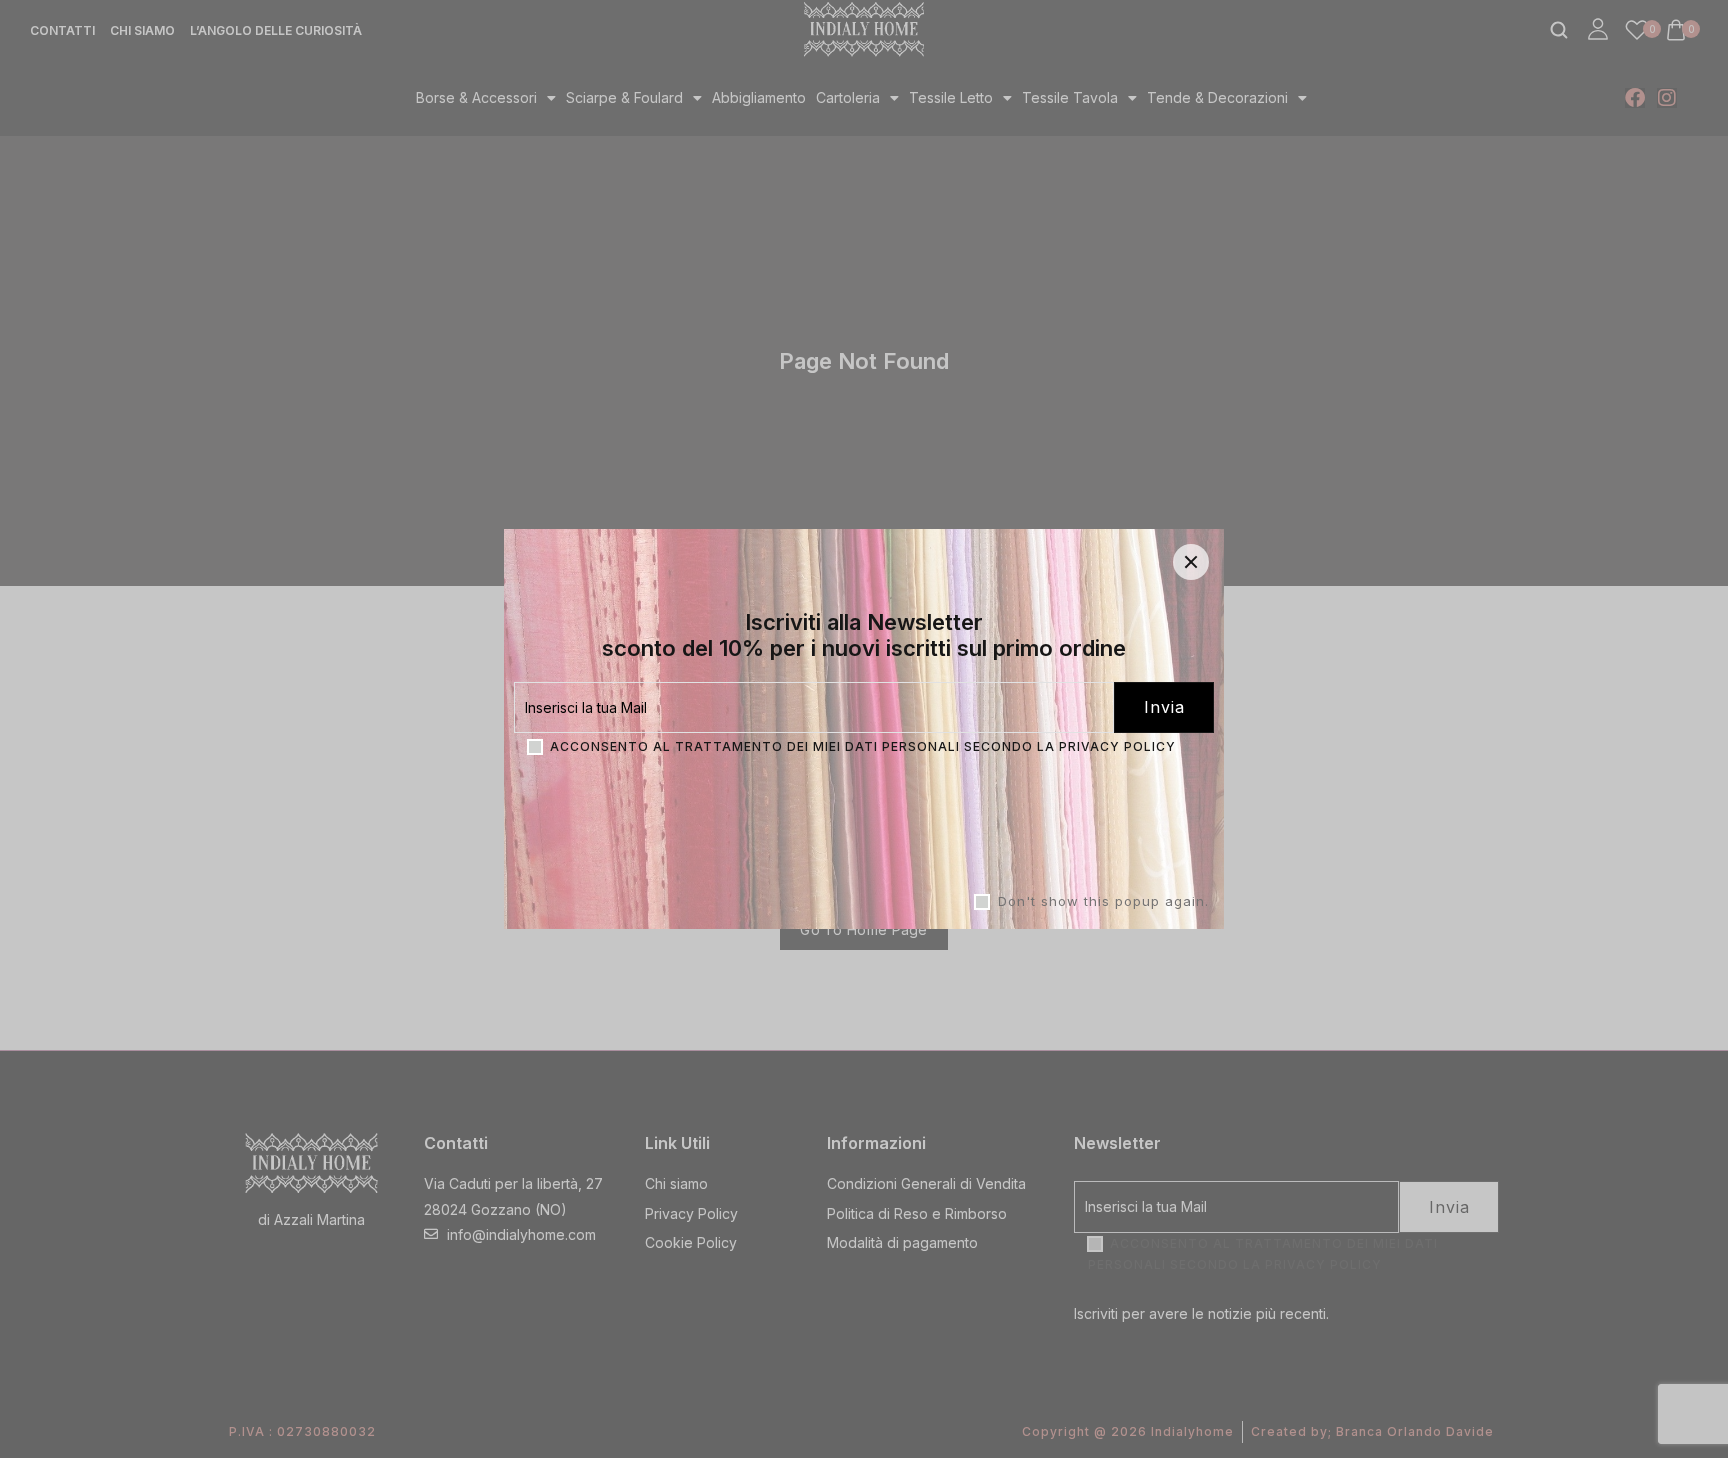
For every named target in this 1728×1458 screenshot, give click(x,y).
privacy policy (1117, 746)
